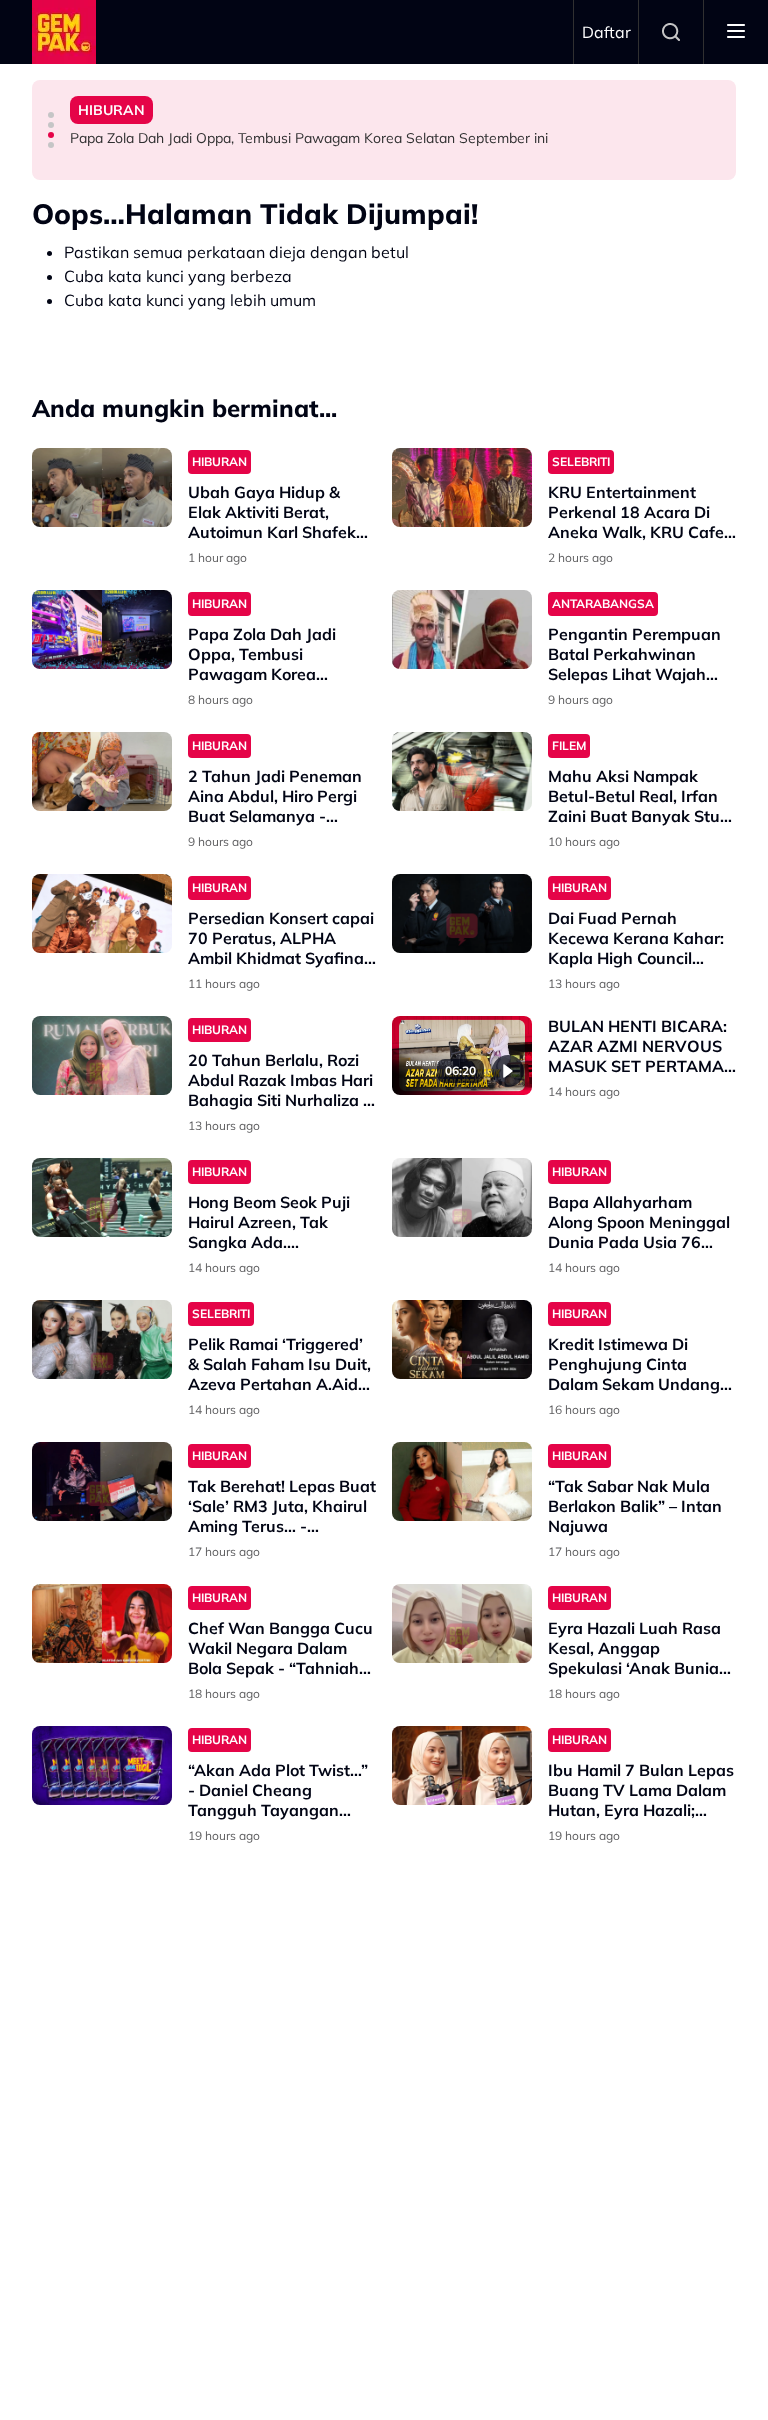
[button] (51, 115)
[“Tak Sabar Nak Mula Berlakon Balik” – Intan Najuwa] (462, 1481)
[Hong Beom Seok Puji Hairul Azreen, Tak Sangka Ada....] (102, 1197)
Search (671, 32)
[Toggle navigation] (736, 32)
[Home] (64, 32)
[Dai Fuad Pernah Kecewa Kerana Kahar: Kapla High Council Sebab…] (462, 913)
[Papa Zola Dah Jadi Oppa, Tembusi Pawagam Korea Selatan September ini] (102, 629)
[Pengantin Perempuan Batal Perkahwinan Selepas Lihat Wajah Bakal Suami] (462, 629)
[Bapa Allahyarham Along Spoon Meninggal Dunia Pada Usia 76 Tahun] (462, 1197)
